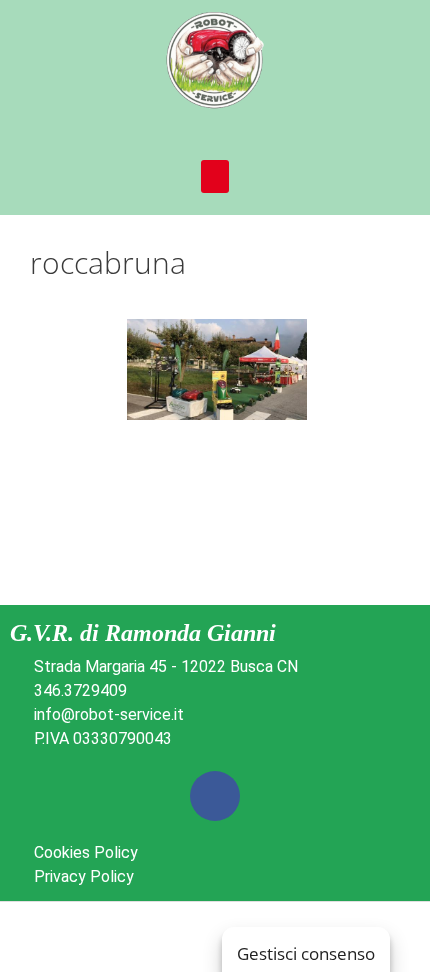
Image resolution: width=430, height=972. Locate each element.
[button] (215, 176)
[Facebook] (215, 796)
